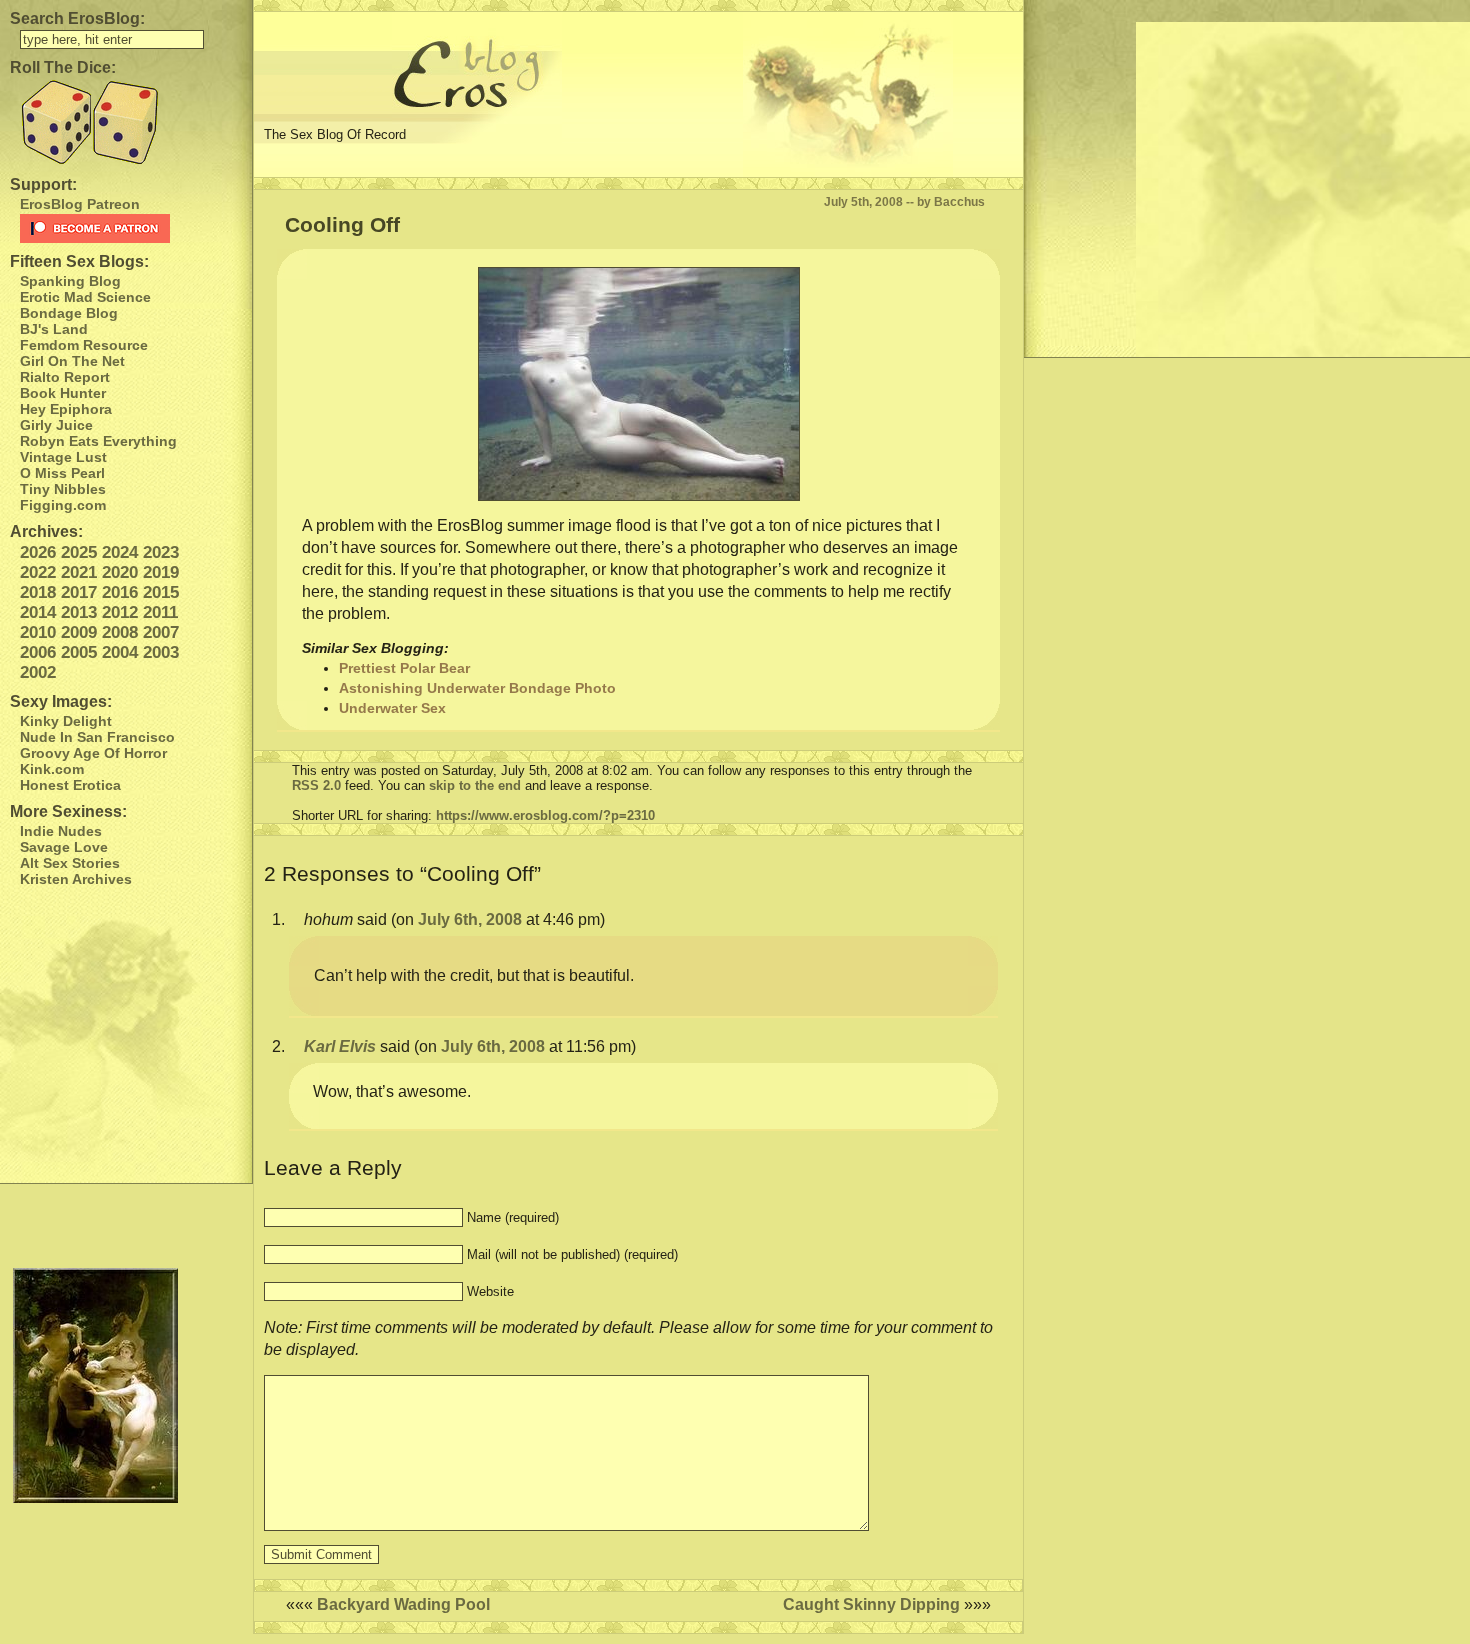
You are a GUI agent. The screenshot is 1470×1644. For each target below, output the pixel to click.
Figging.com (63, 505)
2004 (120, 652)
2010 (38, 632)
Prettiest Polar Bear (404, 668)
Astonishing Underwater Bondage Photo (477, 688)
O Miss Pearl (62, 473)
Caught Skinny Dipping (871, 1604)
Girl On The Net (72, 361)
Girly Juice (56, 425)
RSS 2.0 (316, 785)
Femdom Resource (84, 345)
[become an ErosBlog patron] (131, 228)
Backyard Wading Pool (403, 1604)
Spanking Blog (70, 281)
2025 (79, 552)
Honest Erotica (70, 785)
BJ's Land (54, 329)
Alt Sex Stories (70, 863)
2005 (79, 652)
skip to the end (475, 785)
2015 (161, 592)
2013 (79, 612)
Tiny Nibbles (63, 489)
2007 (161, 632)
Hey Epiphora (66, 409)
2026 (38, 552)
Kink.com (52, 769)
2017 (79, 592)
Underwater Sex (392, 708)
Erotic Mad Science (85, 297)
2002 (38, 672)
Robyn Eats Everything (98, 441)
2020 (120, 572)
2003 (161, 652)
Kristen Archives (76, 879)
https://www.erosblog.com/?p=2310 (545, 815)
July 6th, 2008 (470, 919)
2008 (120, 632)
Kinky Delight (66, 721)
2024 (120, 552)
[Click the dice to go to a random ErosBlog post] (126, 122)
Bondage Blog (69, 313)
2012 (120, 612)
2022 (38, 572)
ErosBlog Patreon (80, 204)
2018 (38, 592)
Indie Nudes (61, 831)
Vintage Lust (63, 457)
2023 (161, 552)
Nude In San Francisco (97, 737)
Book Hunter (63, 393)
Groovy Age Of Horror (93, 753)
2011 (160, 612)
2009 (79, 632)
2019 (161, 572)
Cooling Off (342, 224)
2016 (120, 592)
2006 (38, 652)
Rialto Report (65, 377)
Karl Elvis (340, 1046)
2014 (38, 612)
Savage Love (64, 847)
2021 (79, 572)
